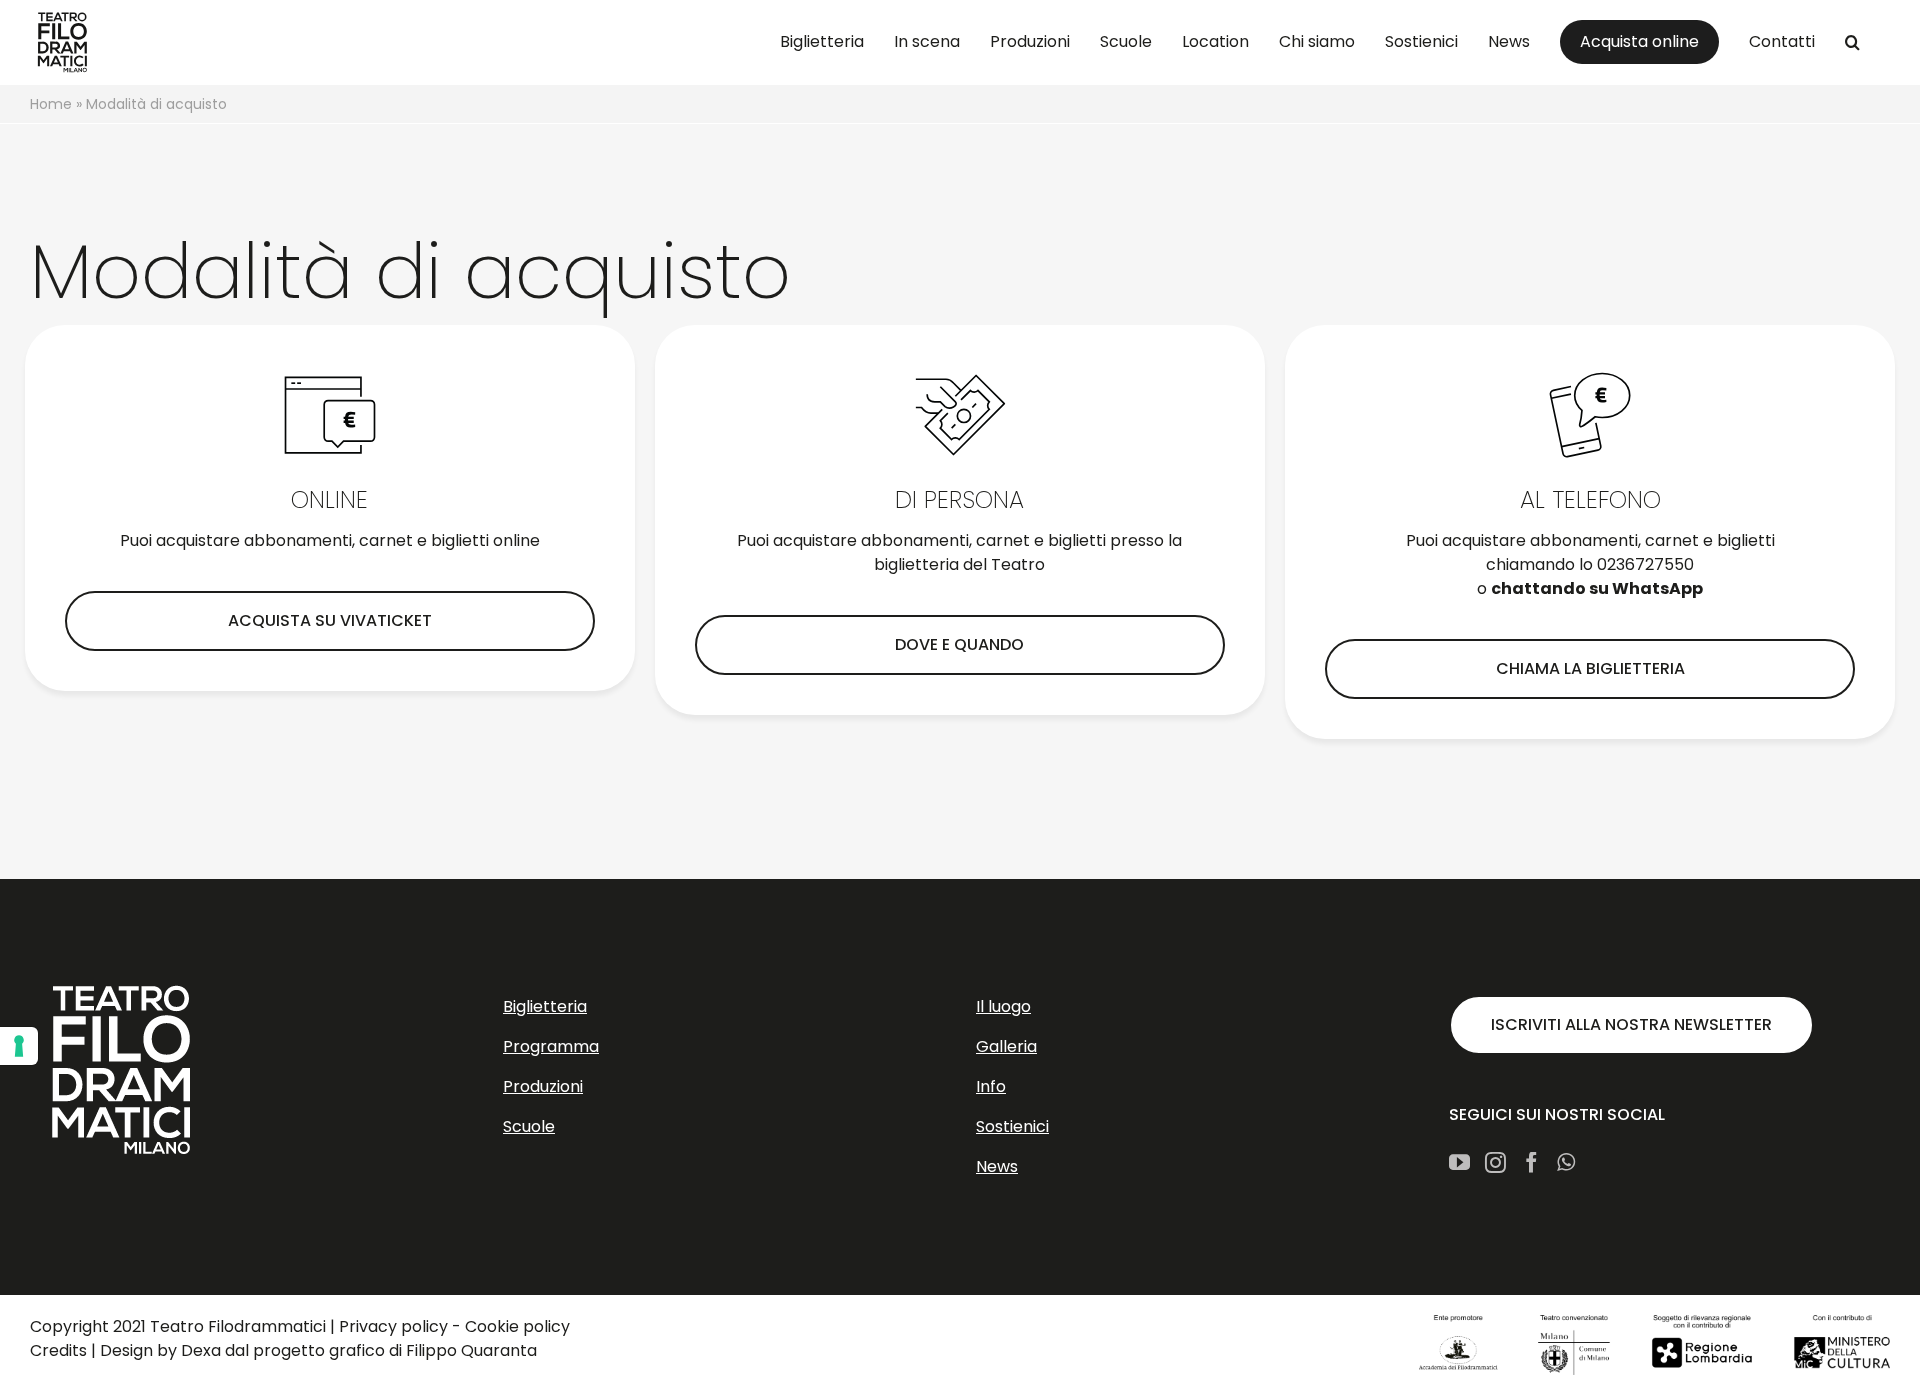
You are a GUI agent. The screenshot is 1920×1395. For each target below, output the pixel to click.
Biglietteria (545, 1006)
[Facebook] (1531, 1162)
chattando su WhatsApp (1597, 588)
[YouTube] (1459, 1162)
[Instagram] (1495, 1162)
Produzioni (543, 1086)
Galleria (1006, 1046)
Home (51, 104)
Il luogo (1003, 1006)
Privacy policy (393, 1326)
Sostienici (1012, 1126)
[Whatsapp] (1566, 1162)
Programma (551, 1046)
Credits (58, 1350)
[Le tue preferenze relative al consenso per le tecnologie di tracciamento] (19, 1046)
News (997, 1166)
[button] (1852, 42)
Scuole (529, 1126)
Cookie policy (517, 1326)
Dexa (201, 1350)
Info (991, 1086)
